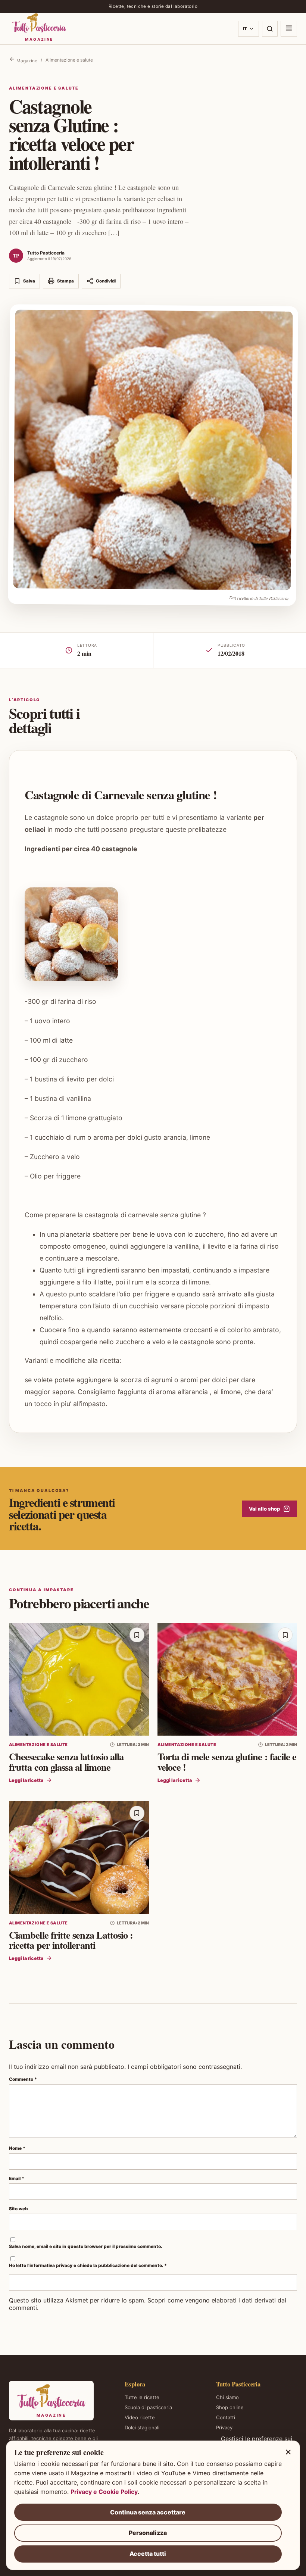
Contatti (226, 2417)
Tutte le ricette (142, 2397)
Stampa (65, 281)
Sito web (18, 2209)
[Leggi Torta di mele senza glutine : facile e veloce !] (227, 1679)
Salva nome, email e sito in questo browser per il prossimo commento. (86, 2246)
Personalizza (148, 2533)
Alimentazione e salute (69, 60)
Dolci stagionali (142, 2427)
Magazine (26, 61)
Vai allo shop (264, 1509)
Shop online (230, 2407)
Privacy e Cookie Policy (104, 2492)
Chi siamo (227, 2397)
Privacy (224, 2427)
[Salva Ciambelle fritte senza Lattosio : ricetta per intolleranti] (137, 1813)
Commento (23, 2079)
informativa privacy (51, 2265)
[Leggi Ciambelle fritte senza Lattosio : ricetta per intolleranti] (79, 1858)
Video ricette (140, 2417)
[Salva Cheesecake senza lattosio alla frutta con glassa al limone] (137, 1635)
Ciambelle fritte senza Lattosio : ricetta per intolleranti (71, 1940)
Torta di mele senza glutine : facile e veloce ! (227, 1762)
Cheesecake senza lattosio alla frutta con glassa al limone (66, 1762)
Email (17, 2178)
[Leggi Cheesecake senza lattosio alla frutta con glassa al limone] (79, 1679)
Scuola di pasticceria (148, 2407)
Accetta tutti (148, 2554)
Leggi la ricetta (26, 1780)
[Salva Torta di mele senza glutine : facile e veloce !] (285, 1635)
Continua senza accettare (148, 2512)
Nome (17, 2148)
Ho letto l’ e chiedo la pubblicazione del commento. (88, 2265)
